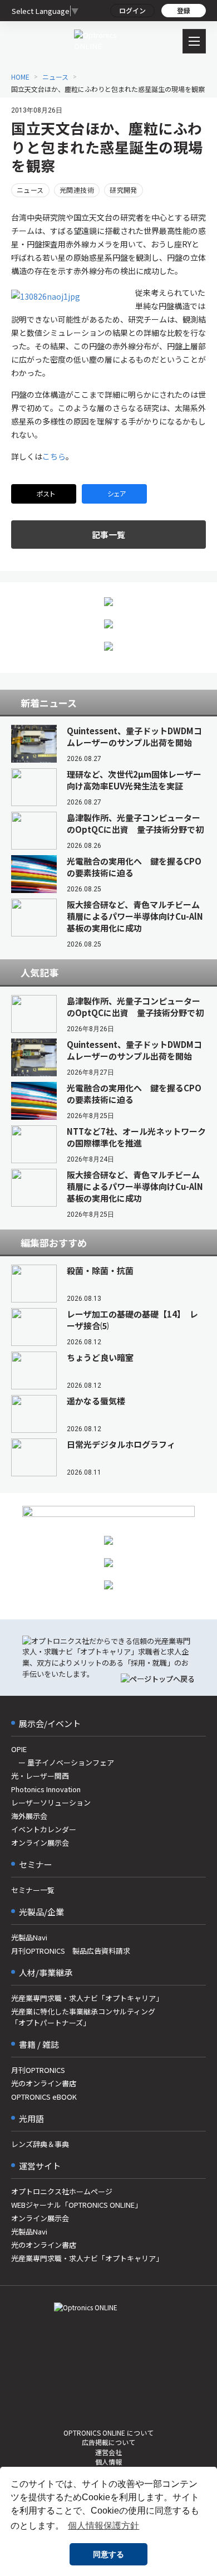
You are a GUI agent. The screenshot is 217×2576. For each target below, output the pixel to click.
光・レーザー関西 (40, 1776)
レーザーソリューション (51, 1802)
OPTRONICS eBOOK (44, 2097)
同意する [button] (108, 2554)
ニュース (30, 190)
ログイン (132, 10)
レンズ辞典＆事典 (40, 2144)
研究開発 (124, 190)
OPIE (19, 1749)
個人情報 (108, 2462)
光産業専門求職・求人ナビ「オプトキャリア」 (87, 1998)
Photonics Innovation (46, 1789)
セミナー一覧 (33, 1890)
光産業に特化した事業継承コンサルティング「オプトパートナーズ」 (83, 2017)
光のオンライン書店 (44, 2083)
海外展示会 (29, 1816)
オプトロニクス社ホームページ (62, 2191)
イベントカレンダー (44, 1829)
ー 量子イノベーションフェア (63, 1762)
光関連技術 (77, 190)
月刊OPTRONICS (38, 2070)
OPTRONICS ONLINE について (108, 2433)
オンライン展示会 (40, 1843)
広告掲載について (108, 2442)
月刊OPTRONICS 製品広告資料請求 (71, 1951)
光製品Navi (29, 1937)
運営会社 (108, 2452)
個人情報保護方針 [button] (103, 2526)
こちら (54, 456)
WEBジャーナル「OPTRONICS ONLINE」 (77, 2205)
